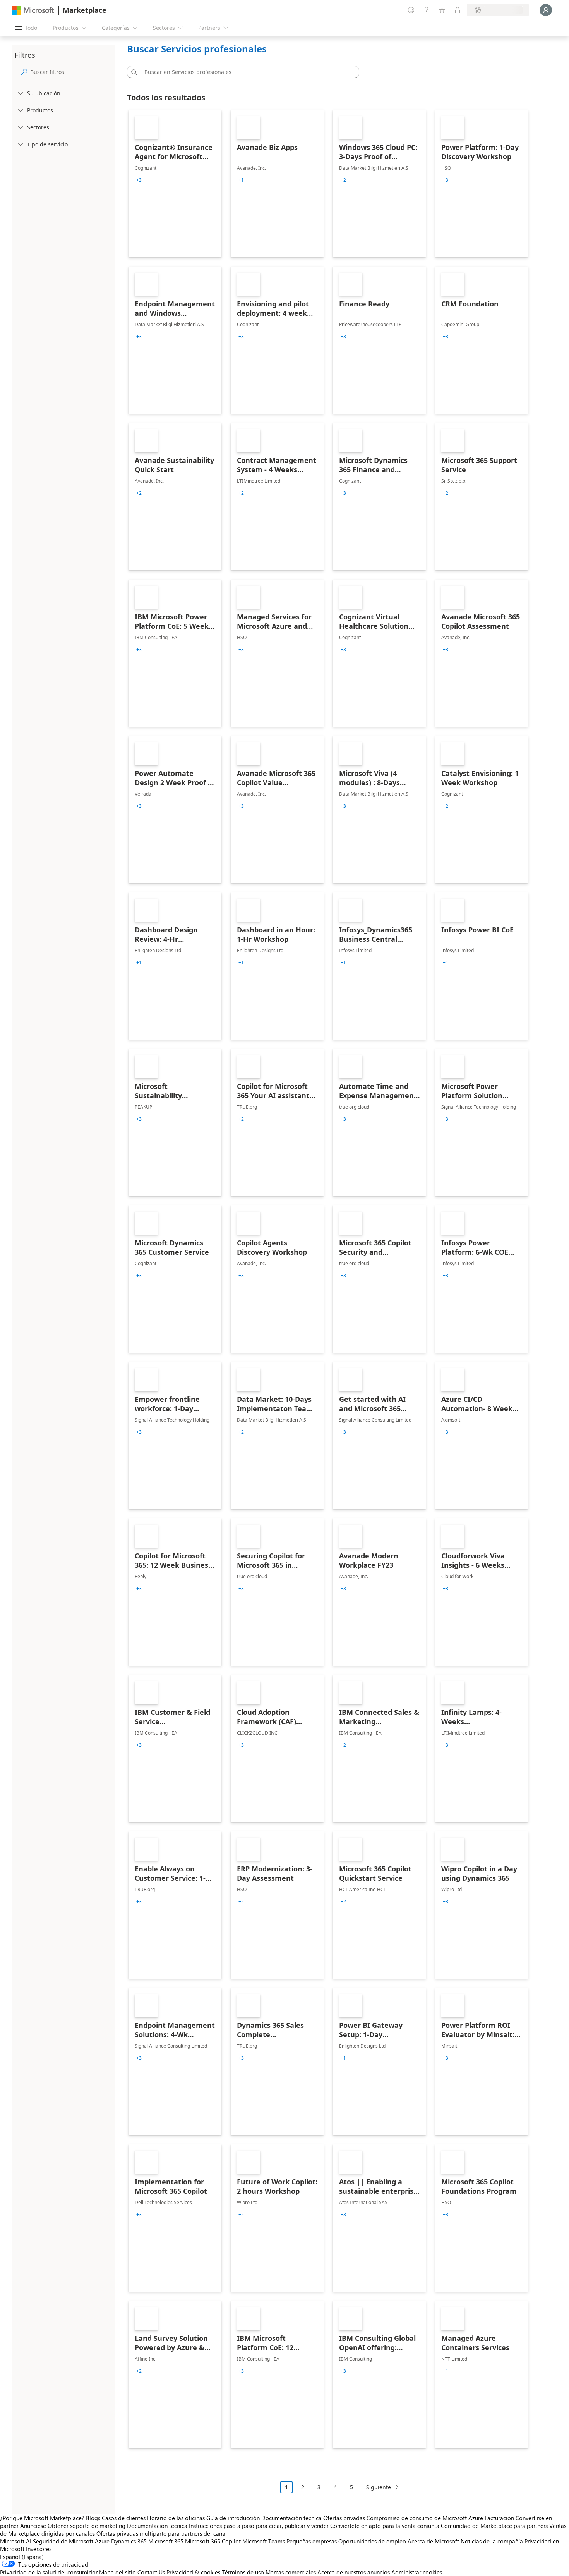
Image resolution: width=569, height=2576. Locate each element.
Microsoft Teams (264, 2541)
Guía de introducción (233, 2518)
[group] (139, 180)
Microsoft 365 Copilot (213, 2541)
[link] (175, 184)
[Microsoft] (33, 10)
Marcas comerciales (291, 2572)
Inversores (39, 2549)
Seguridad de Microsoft (63, 2541)
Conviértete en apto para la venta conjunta (385, 2526)
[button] (133, 72)
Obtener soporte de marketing (87, 2526)
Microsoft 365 (166, 2541)
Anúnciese (33, 2526)
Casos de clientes (124, 2518)
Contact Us (151, 2572)
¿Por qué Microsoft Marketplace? (42, 2518)
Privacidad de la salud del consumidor (49, 2572)
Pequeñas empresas (312, 2541)
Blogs (93, 2518)
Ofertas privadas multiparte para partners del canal (162, 2533)
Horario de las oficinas (176, 2518)
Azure (102, 2541)
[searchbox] (71, 72)
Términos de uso (243, 2572)
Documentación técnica (291, 2518)
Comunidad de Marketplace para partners (494, 2526)
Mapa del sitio (117, 2572)
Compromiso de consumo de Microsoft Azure (426, 2518)
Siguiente (379, 2487)
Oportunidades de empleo (372, 2541)
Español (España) (22, 2557)
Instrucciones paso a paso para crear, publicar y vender (259, 2526)
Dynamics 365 (129, 2541)
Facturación (499, 2518)
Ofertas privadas (344, 2518)
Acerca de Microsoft (433, 2541)
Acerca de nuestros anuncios (354, 2572)
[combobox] (245, 72)
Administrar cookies (417, 2572)
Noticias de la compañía (492, 2541)
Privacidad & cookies (193, 2572)
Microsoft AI (16, 2541)
